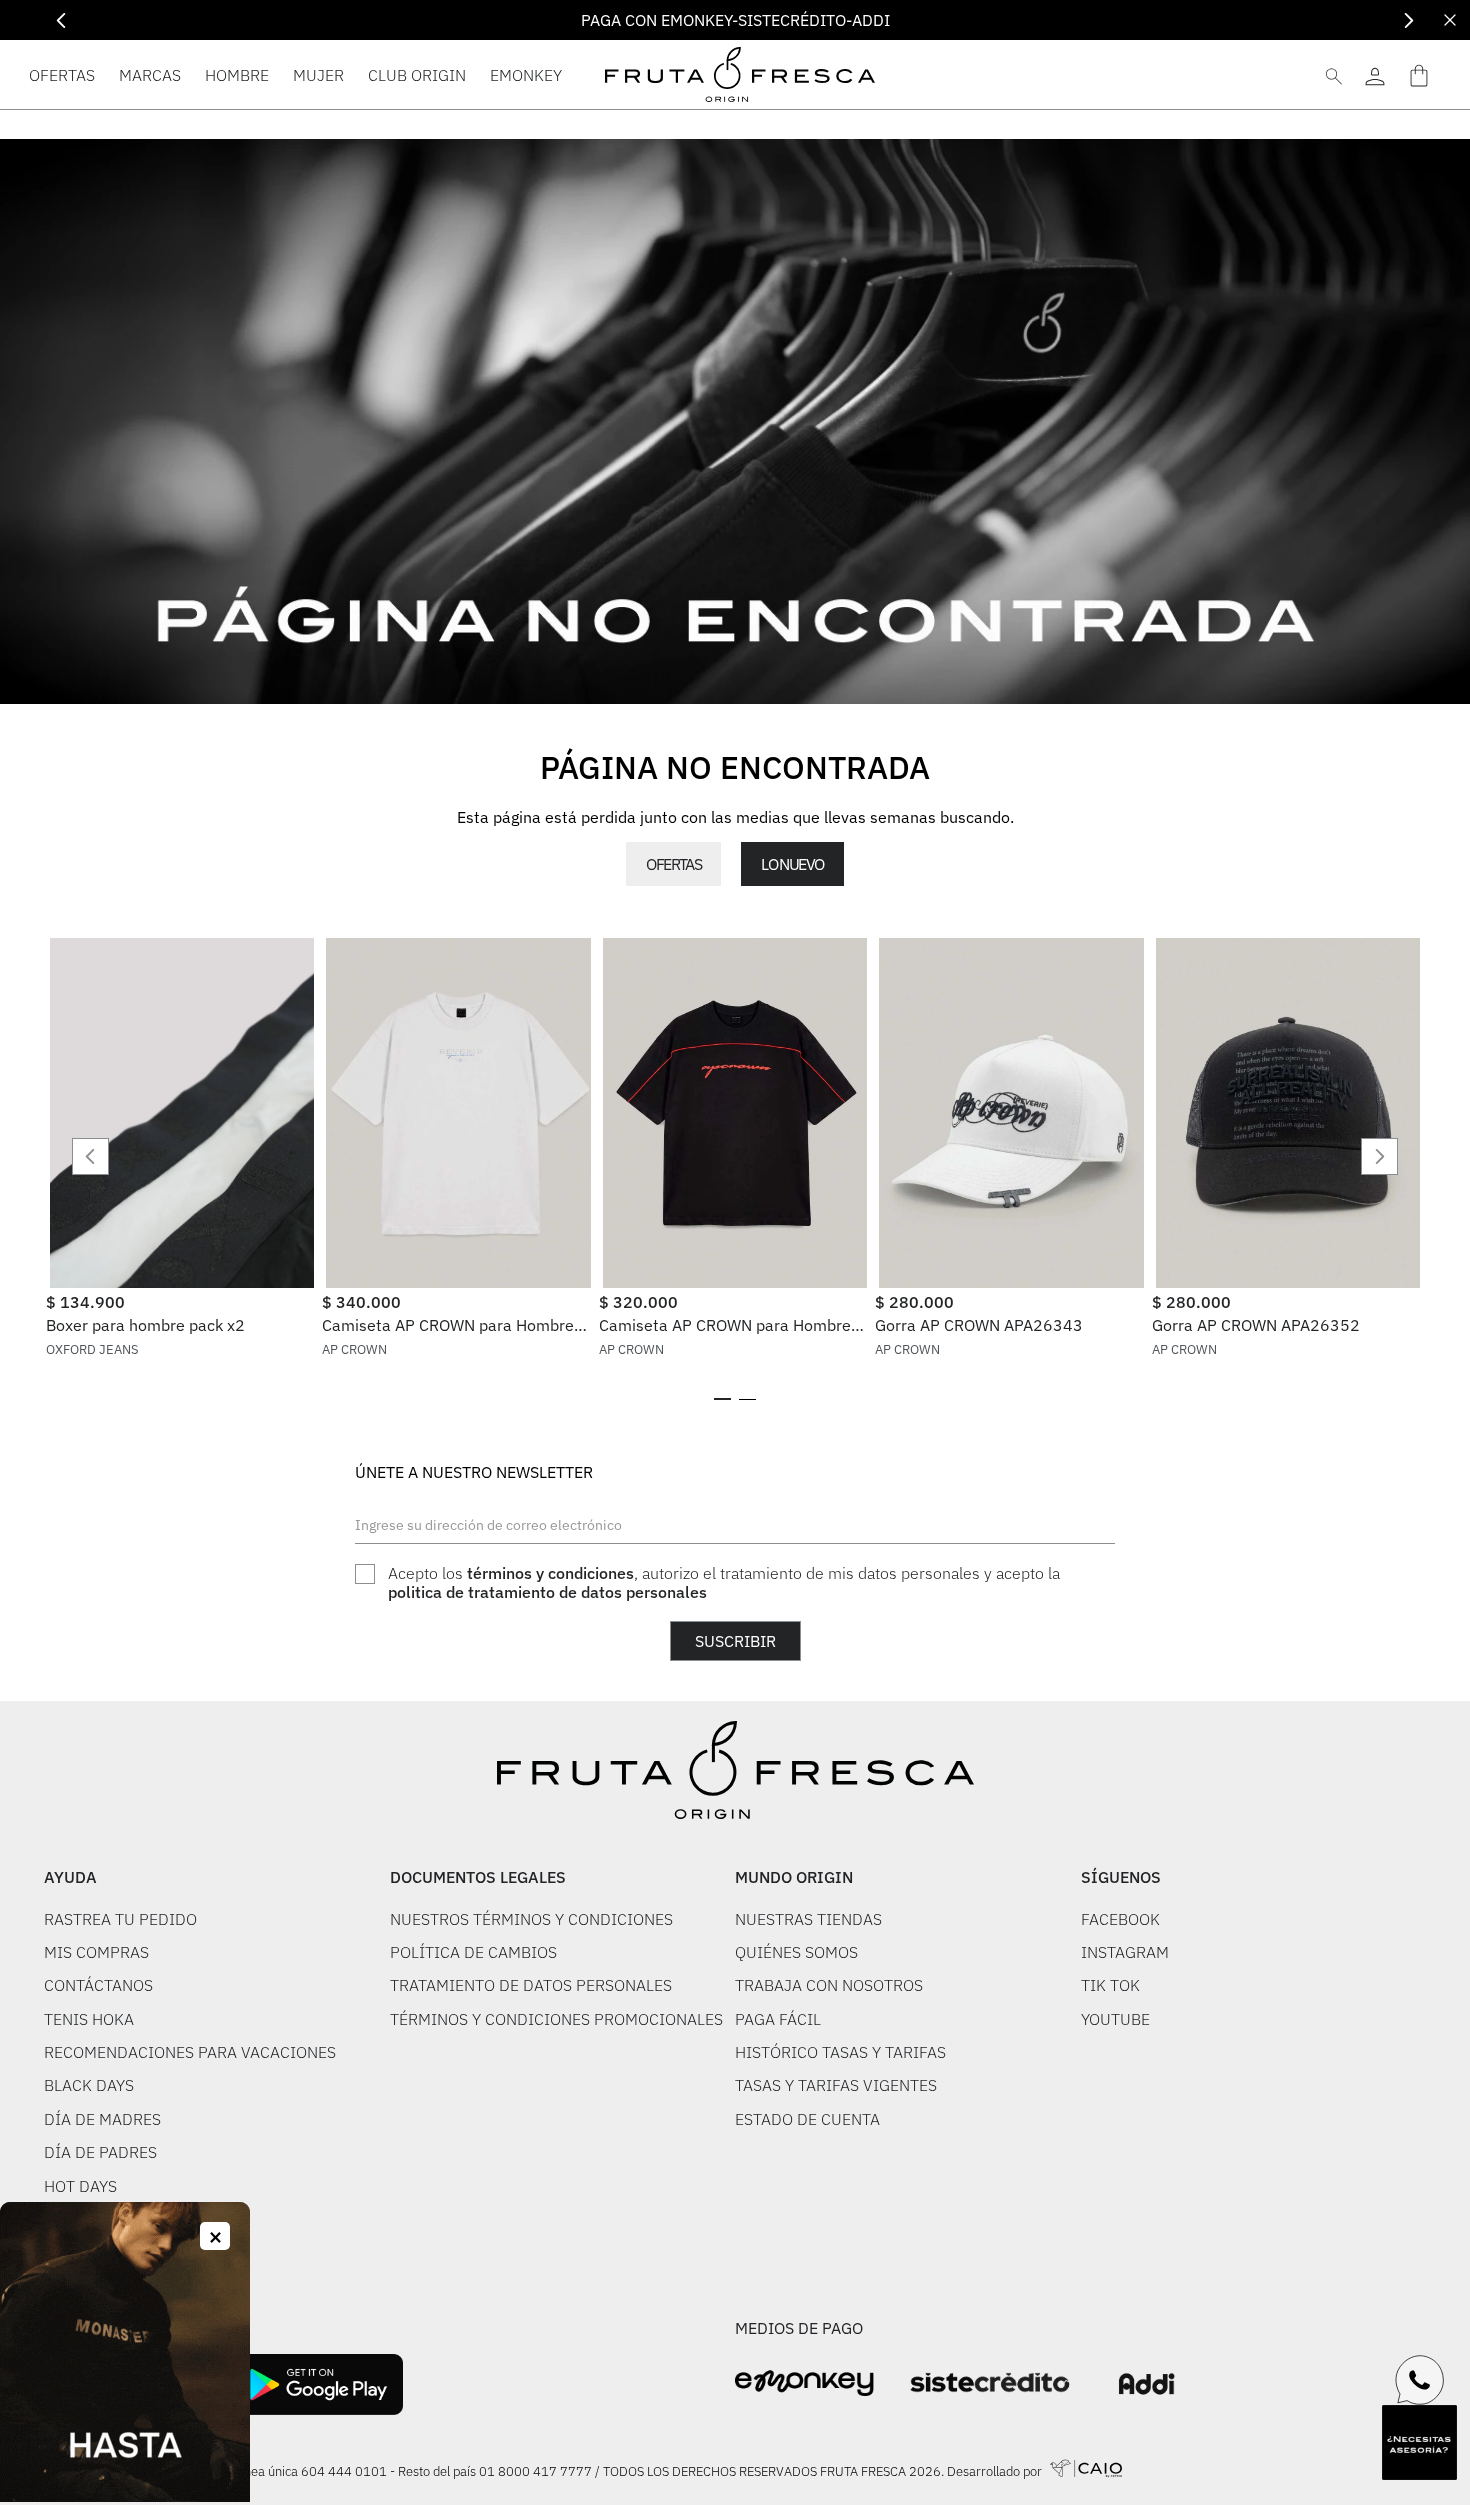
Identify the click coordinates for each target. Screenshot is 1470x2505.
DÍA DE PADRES (100, 2152)
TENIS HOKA (89, 2019)
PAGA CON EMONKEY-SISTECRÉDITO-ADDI (735, 20)
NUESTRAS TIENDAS (808, 1919)
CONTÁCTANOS (98, 1985)
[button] (722, 1399)
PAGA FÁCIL (778, 2019)
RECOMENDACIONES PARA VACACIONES (190, 2052)
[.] (1374, 74)
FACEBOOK (1120, 1919)
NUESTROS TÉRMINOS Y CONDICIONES (531, 1919)
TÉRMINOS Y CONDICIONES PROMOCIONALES (556, 2019)
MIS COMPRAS (96, 1952)
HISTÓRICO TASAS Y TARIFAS (840, 2052)
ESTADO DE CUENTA (807, 2119)
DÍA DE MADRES (102, 2119)
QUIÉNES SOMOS (796, 1952)
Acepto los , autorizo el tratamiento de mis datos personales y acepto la (724, 1582)
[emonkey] (804, 2383)
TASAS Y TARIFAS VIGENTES (836, 2085)
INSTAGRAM (1125, 1952)
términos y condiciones (550, 1573)
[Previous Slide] (61, 20)
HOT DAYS (80, 2186)
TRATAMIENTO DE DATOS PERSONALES (531, 1985)
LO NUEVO (792, 864)
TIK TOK (1110, 1985)
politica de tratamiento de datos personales (547, 1592)
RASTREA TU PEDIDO (120, 1919)
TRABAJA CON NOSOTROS (829, 1985)
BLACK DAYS (89, 2085)
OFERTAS (673, 864)
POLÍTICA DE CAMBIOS (473, 1952)
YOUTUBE (1115, 2019)
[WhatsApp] (1420, 2380)
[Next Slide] (1408, 20)
